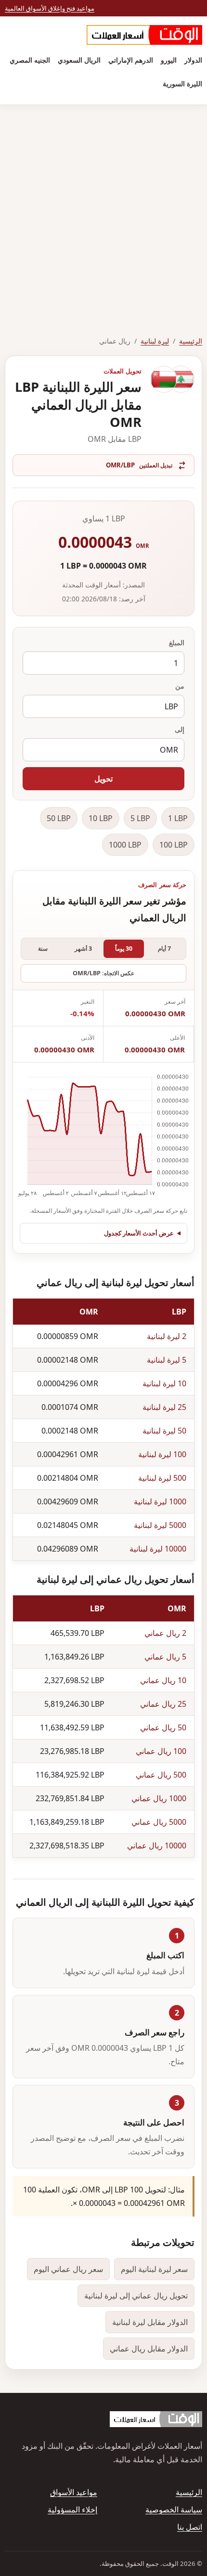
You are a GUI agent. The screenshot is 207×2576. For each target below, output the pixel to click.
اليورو (169, 60)
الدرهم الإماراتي (131, 60)
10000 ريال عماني (157, 1846)
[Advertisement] (103, 213)
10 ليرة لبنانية (164, 1383)
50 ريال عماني (163, 1727)
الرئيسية (191, 341)
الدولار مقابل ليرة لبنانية (150, 2322)
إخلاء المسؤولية (72, 2510)
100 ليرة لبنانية (162, 1454)
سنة (43, 949)
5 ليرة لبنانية (167, 1360)
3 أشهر (83, 949)
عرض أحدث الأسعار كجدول (139, 1233)
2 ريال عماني (165, 1633)
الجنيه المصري (30, 60)
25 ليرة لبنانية (164, 1407)
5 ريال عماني (165, 1657)
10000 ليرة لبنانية (158, 1549)
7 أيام (164, 949)
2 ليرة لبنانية (167, 1336)
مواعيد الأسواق (74, 2492)
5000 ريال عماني (159, 1822)
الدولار (193, 60)
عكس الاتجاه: (103, 973)
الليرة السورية (182, 84)
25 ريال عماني (163, 1704)
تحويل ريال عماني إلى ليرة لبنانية (136, 2296)
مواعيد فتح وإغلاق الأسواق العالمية (50, 8)
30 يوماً (124, 949)
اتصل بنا (190, 2527)
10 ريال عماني (163, 1680)
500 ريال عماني (161, 1775)
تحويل (103, 779)
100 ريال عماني (161, 1751)
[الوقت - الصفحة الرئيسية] (144, 35)
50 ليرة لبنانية (164, 1431)
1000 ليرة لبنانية (160, 1501)
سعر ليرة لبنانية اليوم (154, 2269)
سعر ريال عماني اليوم (68, 2269)
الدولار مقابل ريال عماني (149, 2349)
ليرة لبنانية (155, 341)
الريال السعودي (79, 60)
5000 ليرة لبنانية (160, 1525)
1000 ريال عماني (159, 1798)
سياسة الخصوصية (174, 2510)
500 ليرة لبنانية (162, 1478)
